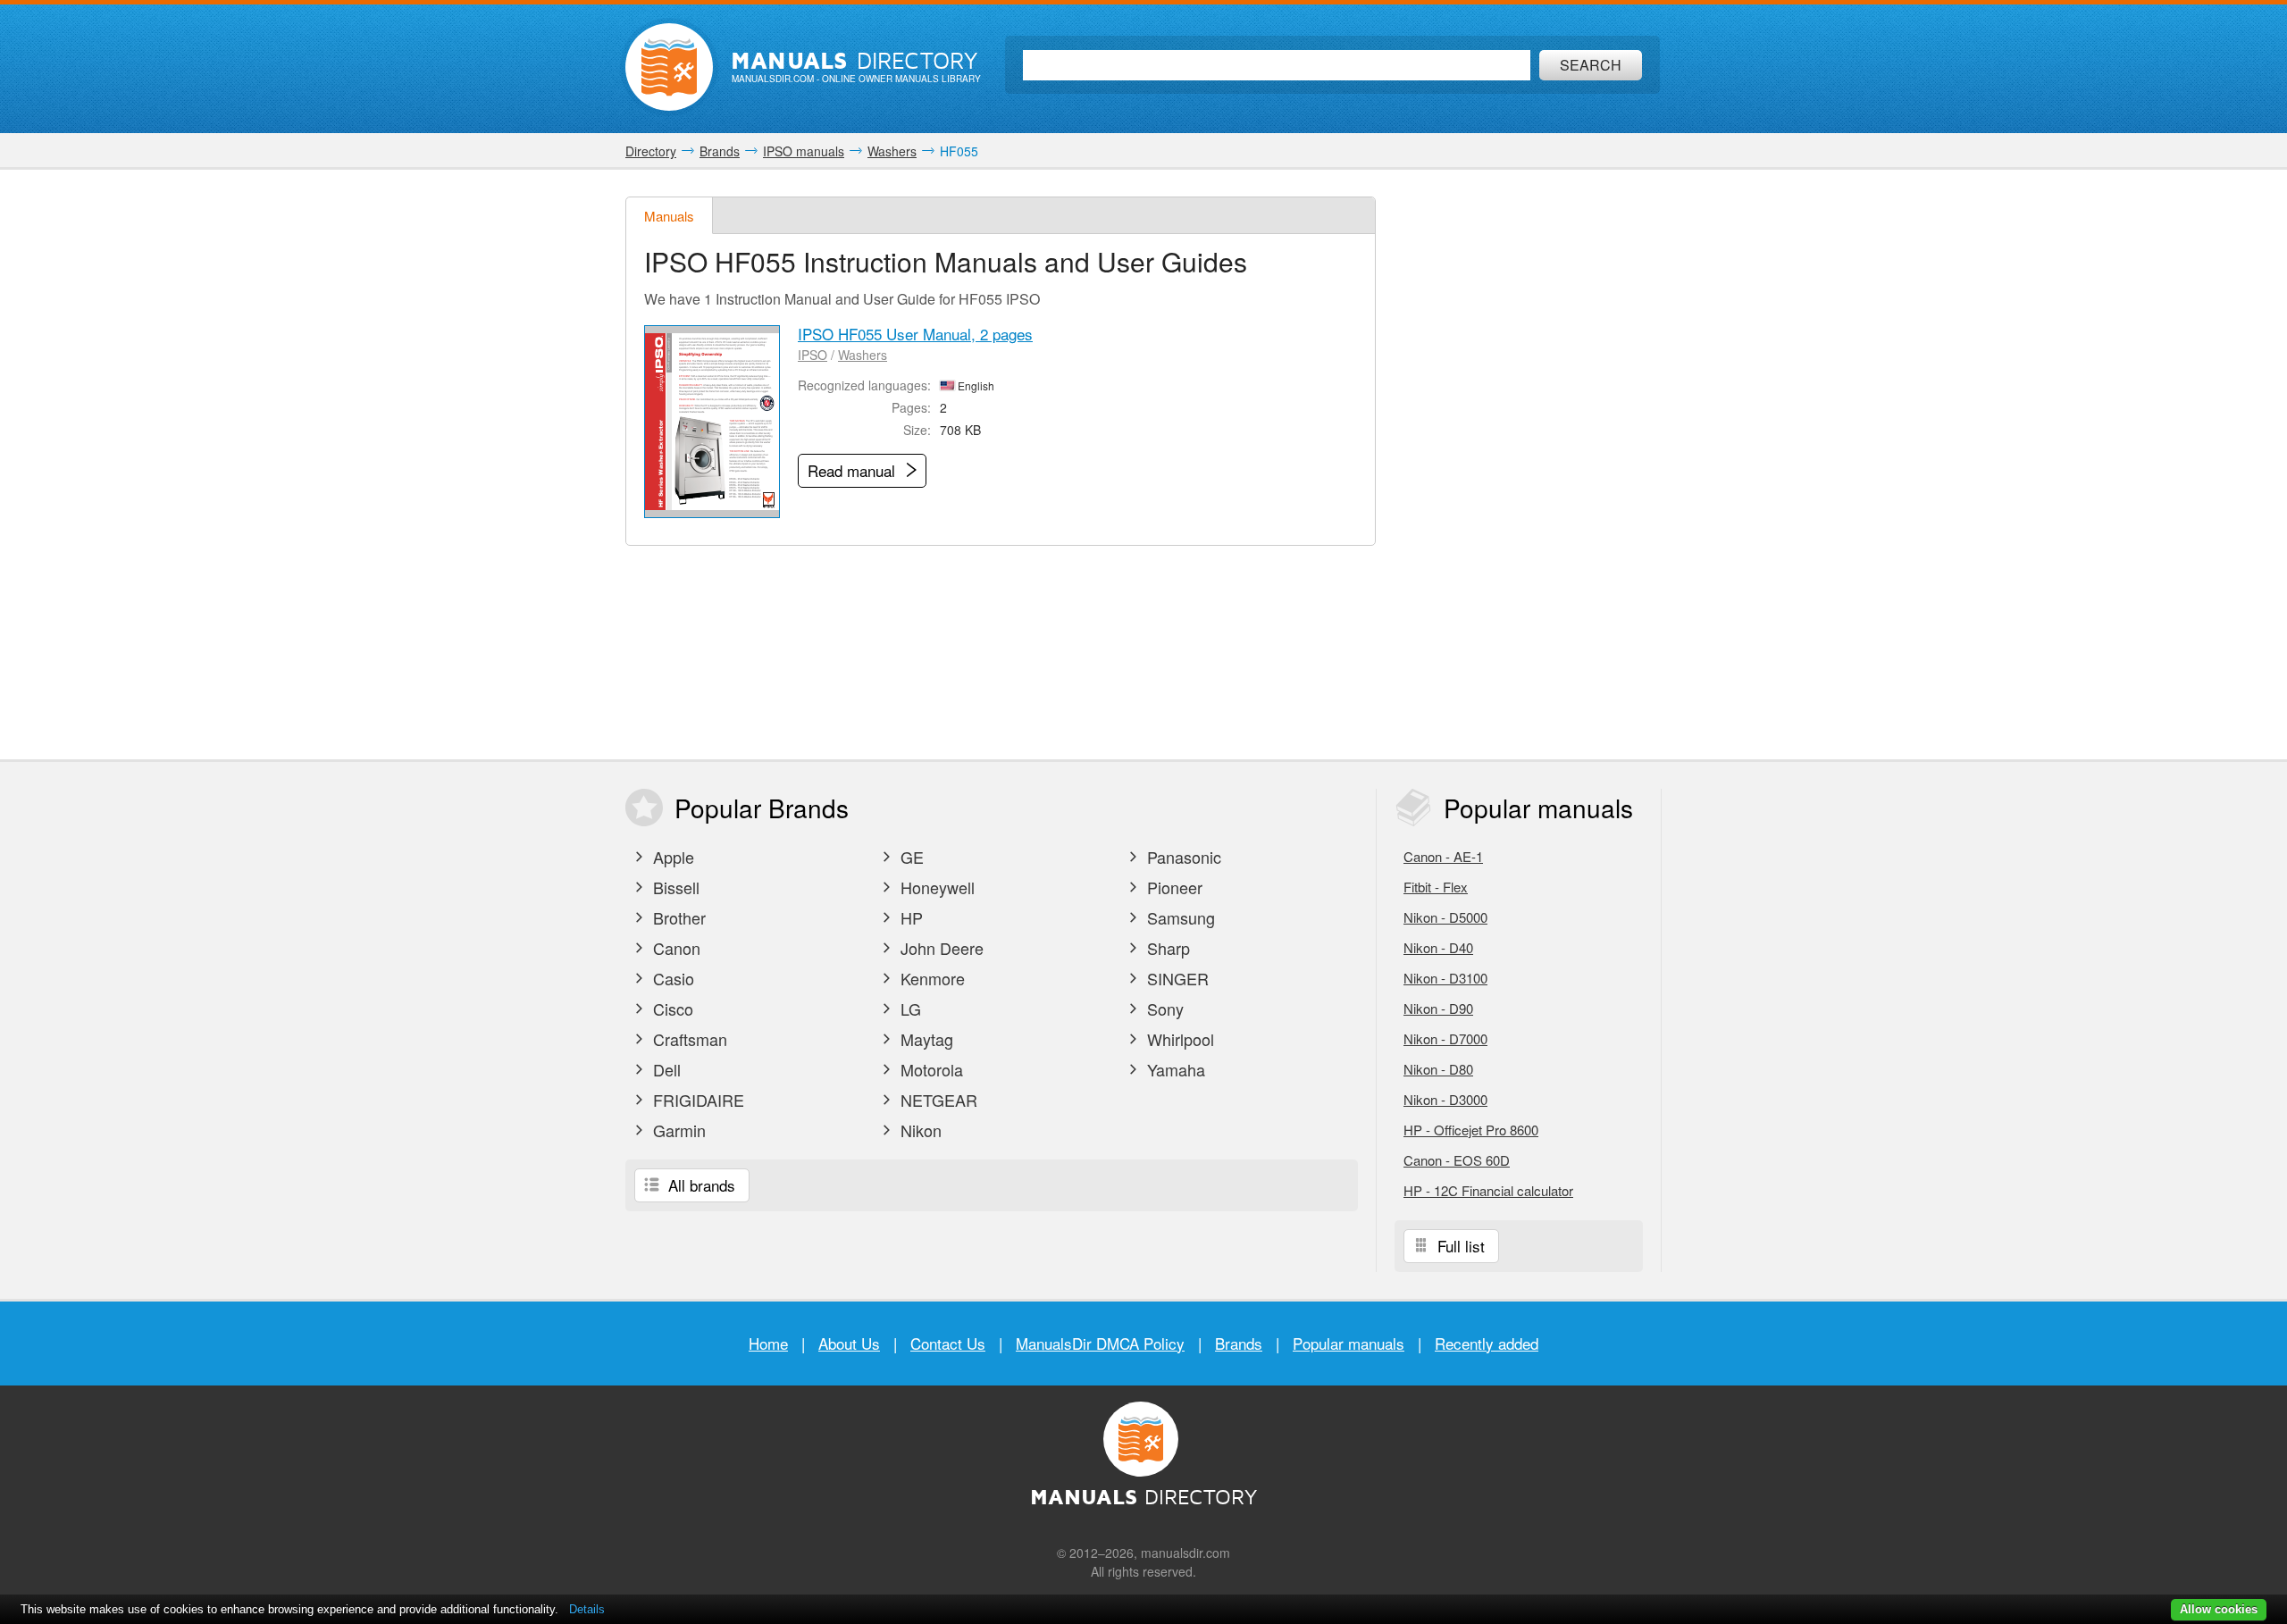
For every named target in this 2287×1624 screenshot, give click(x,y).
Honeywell (935, 887)
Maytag (925, 1039)
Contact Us (948, 1343)
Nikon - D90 (1438, 1008)
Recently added (1487, 1343)
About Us (849, 1343)
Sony (1163, 1009)
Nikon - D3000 (1445, 1099)
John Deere (940, 948)
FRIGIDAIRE (696, 1100)
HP (909, 917)
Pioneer (1173, 887)
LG (909, 1009)
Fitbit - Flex (1436, 887)
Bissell (674, 887)
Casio (671, 978)
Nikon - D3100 (1445, 978)
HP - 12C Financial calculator (1488, 1190)
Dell (665, 1069)
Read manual (854, 470)
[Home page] (669, 67)
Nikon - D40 (1438, 947)
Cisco (671, 1009)
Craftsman (688, 1039)
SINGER (1176, 978)
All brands (700, 1185)
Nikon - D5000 (1445, 917)
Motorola (930, 1069)
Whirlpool (1178, 1039)
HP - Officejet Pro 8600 (1471, 1130)
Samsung (1179, 917)
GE (910, 857)
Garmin (677, 1130)
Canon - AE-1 (1443, 856)
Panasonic (1182, 857)
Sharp (1166, 948)
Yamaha (1174, 1069)
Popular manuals (1349, 1343)
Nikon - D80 (1438, 1069)
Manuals (669, 216)
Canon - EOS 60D (1457, 1160)
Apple (671, 857)
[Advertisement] (1528, 465)
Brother (677, 917)
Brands (1239, 1343)
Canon (674, 948)
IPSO (813, 355)
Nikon (919, 1130)
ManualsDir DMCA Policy (1100, 1343)
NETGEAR (937, 1100)
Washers (863, 355)
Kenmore (930, 978)
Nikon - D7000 (1445, 1038)
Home (768, 1343)
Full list (1459, 1246)
